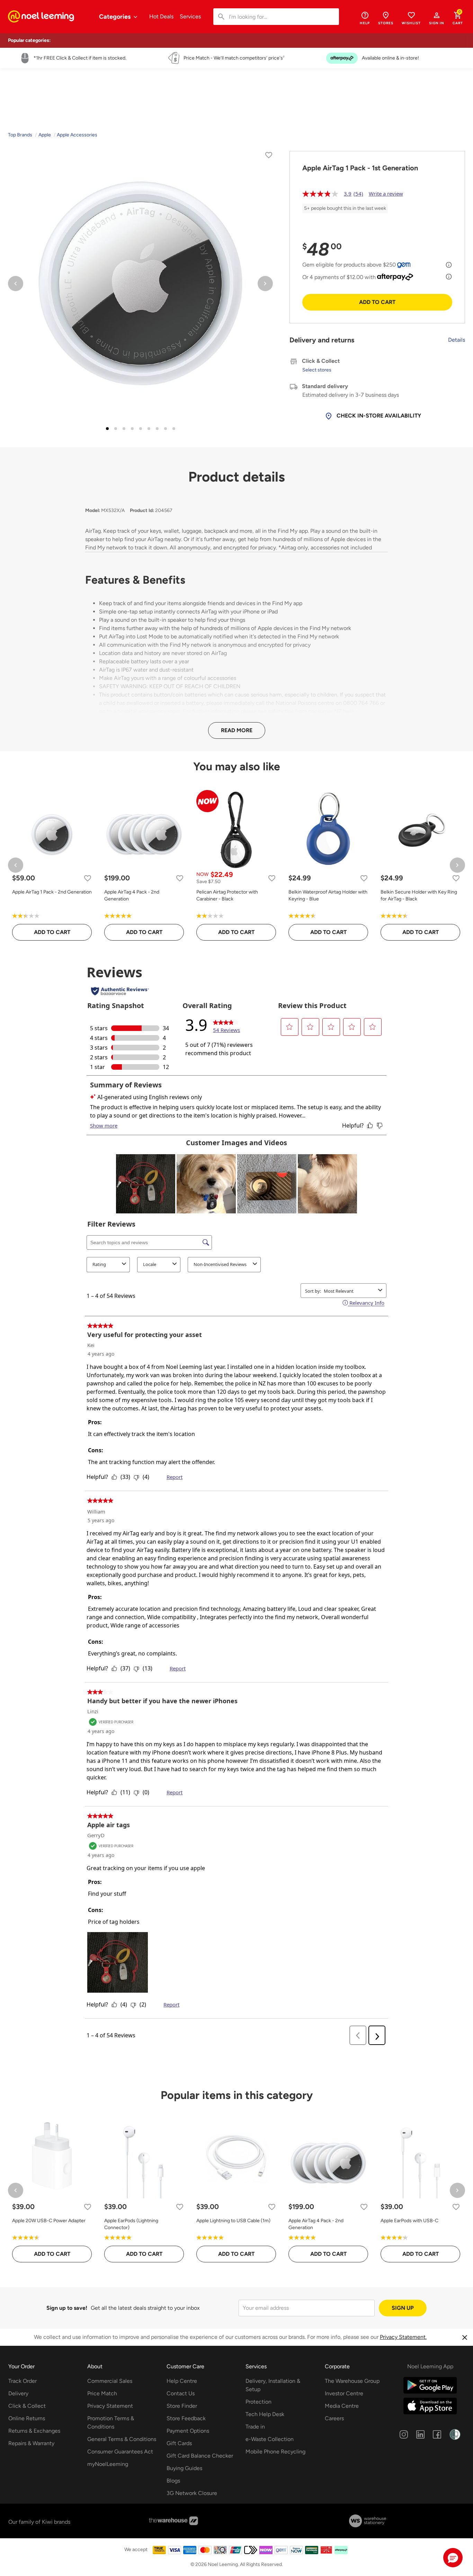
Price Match (102, 2393)
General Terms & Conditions (122, 2439)
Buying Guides (184, 2468)
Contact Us (181, 2393)
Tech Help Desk (265, 2414)
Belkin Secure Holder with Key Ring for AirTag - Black (419, 895)
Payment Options (188, 2431)
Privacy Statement (110, 2406)
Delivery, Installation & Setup (273, 2385)
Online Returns (27, 2418)
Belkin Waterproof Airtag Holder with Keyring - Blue (328, 895)
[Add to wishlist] (269, 156)
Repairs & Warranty (31, 2443)
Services (190, 16)
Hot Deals (161, 16)
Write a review (386, 194)
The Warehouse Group (352, 2381)
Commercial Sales (110, 2381)
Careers (334, 2418)
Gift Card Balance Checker (200, 2456)
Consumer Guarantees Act (120, 2452)
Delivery (18, 2393)
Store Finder (182, 2406)
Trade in (255, 2427)
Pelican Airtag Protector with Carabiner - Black (227, 895)
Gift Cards (179, 2443)
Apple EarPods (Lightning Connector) (131, 2224)
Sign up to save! (67, 2308)
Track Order (23, 2381)
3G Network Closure (192, 2493)
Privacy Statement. (403, 2337)
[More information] (449, 265)
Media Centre (342, 2406)
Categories (115, 17)
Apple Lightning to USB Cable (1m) (233, 2221)
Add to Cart (377, 302)
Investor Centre (344, 2393)
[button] (437, 18)
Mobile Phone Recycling (275, 2452)
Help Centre (182, 2381)
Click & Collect (27, 2406)
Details (457, 340)
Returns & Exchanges (34, 2431)
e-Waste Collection (270, 2439)
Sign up (403, 2308)
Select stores (317, 370)
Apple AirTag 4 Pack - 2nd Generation (132, 895)
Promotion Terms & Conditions (111, 2422)
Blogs (173, 2481)
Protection (258, 2402)
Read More (237, 730)
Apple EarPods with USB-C (409, 2221)
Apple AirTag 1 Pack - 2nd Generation (52, 892)
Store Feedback (186, 2418)
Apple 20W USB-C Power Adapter (49, 2221)
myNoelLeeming (108, 2464)
